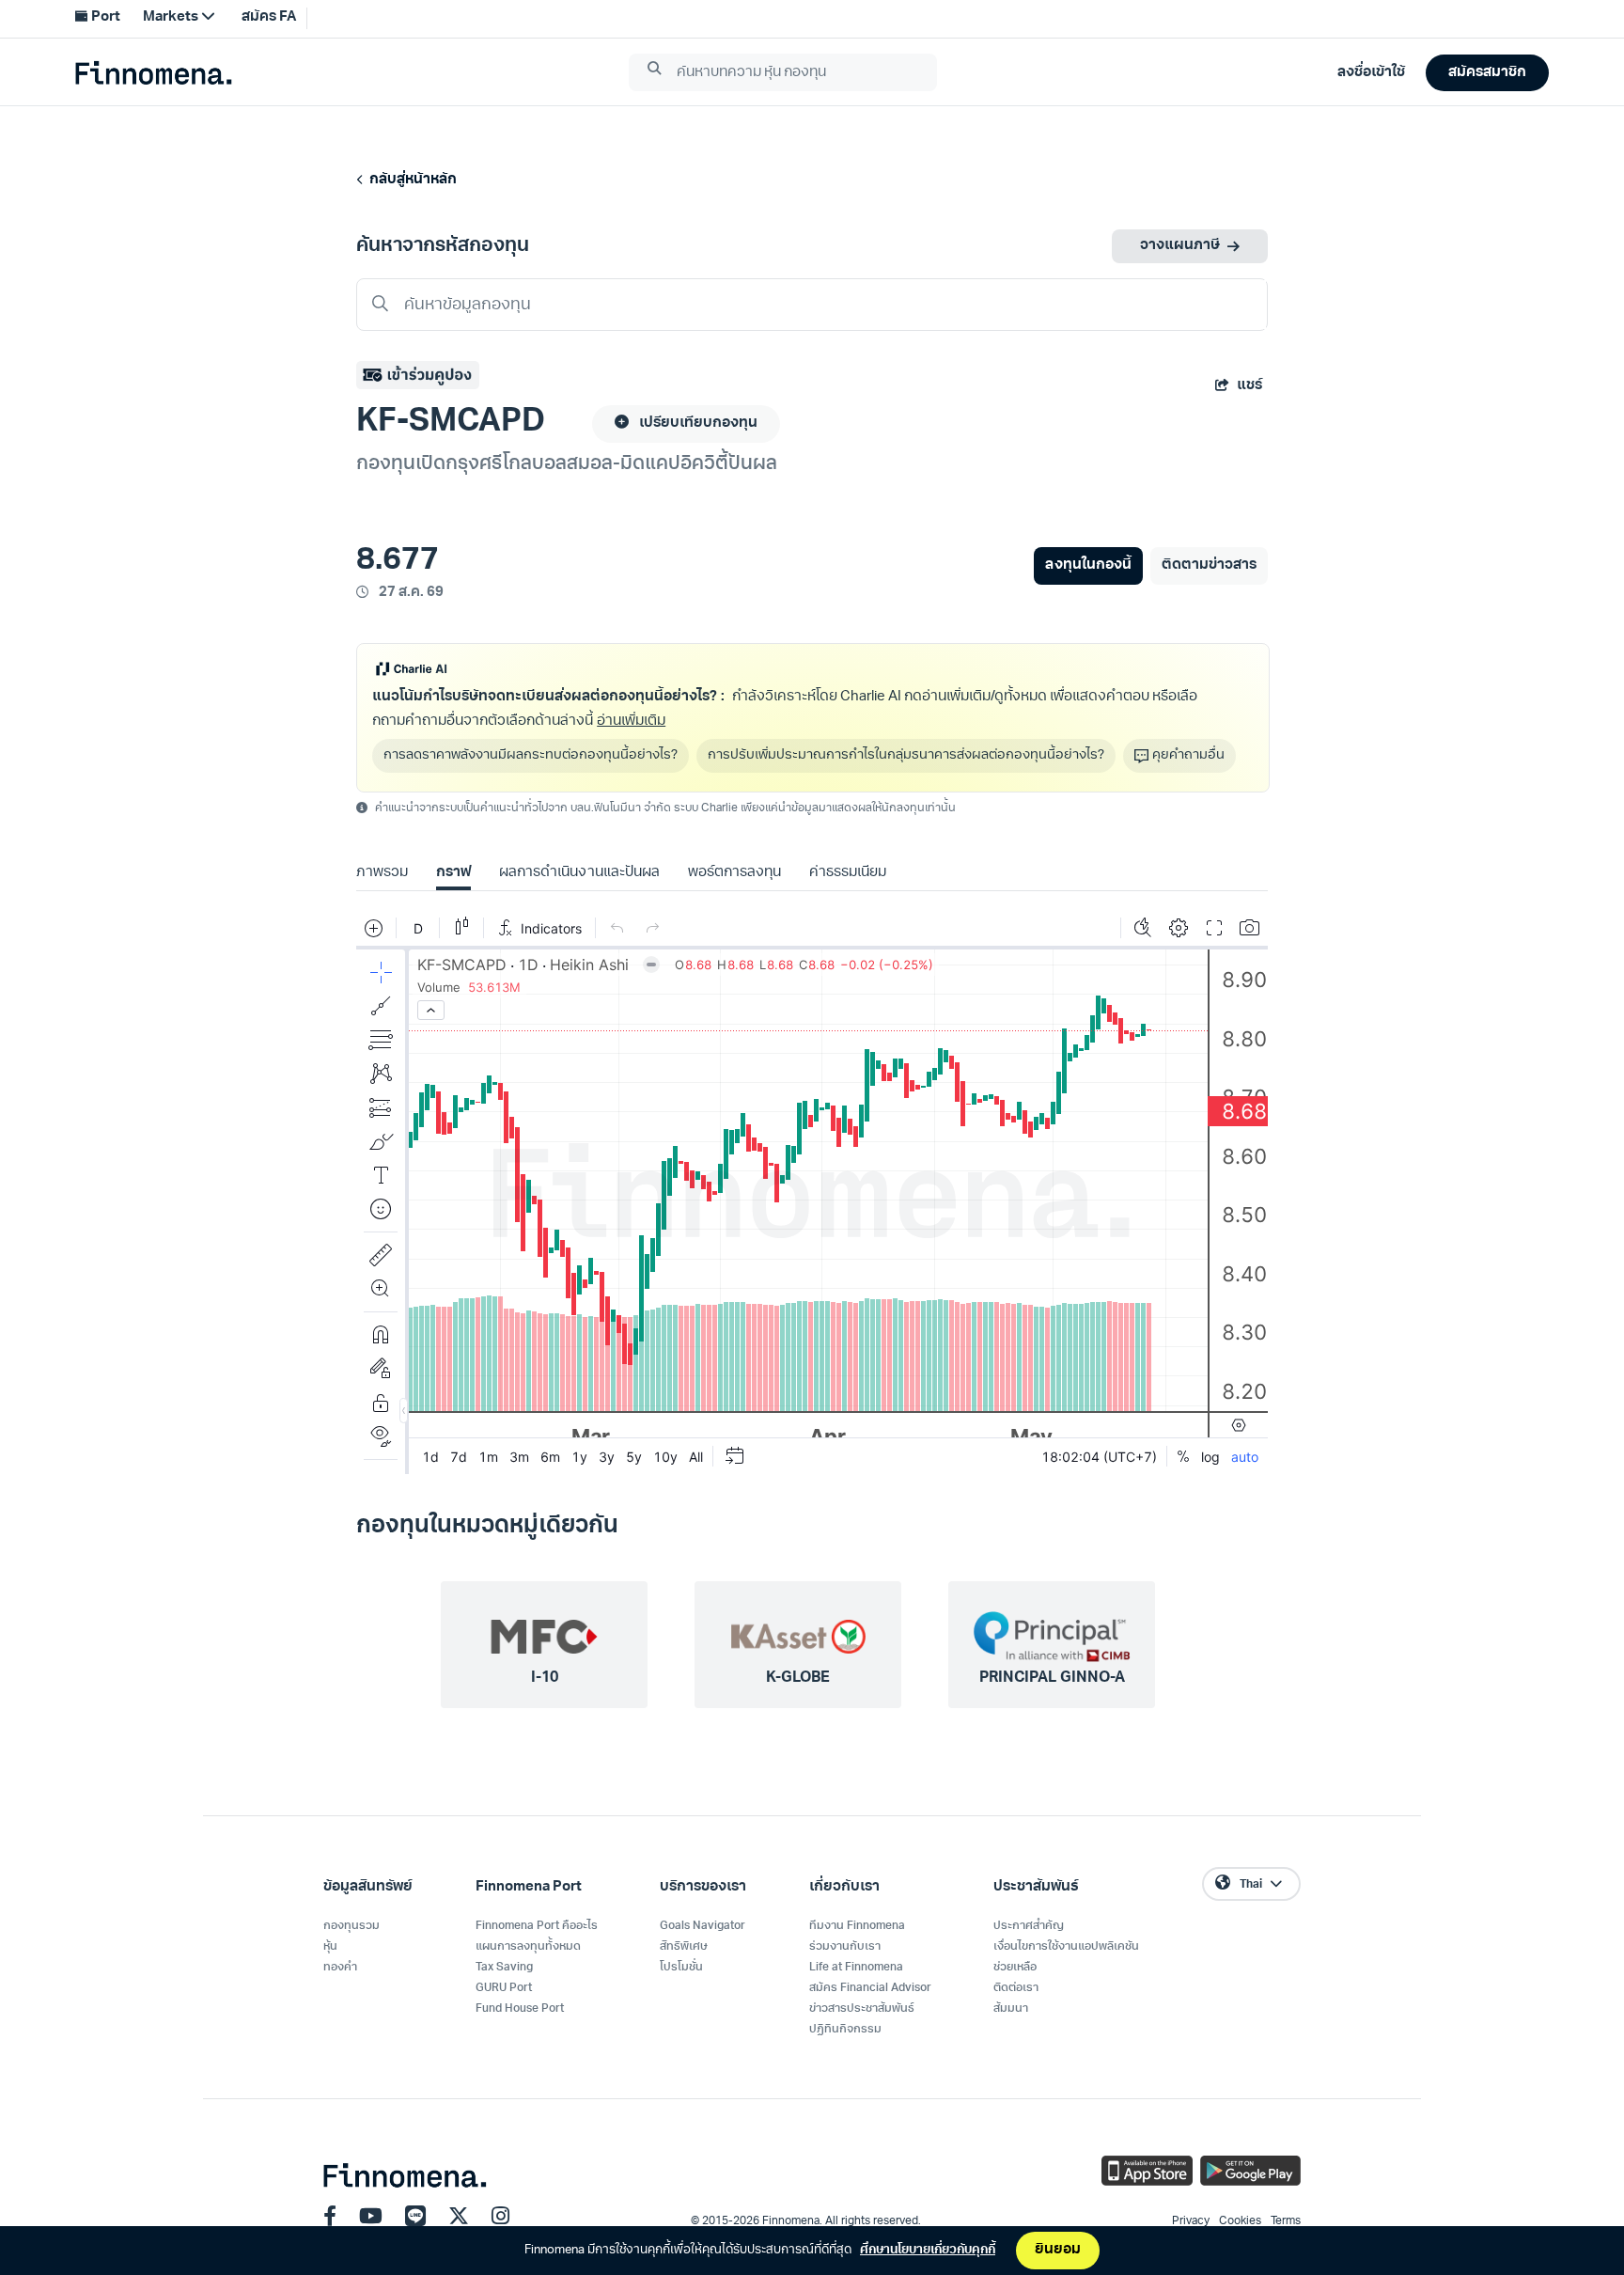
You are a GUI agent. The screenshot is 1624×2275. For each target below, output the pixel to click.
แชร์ (1249, 386)
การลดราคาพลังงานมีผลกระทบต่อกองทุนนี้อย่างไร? (531, 755)
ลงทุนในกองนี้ (1088, 565)
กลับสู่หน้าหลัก (410, 180)
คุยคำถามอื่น (1188, 755)
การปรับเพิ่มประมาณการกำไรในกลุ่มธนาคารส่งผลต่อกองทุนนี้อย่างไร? (906, 755)
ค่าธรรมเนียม (848, 873)
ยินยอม (1058, 2250)
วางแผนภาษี (1180, 246)
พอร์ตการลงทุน (734, 873)
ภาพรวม (382, 873)
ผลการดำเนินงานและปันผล (579, 873)
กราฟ (453, 873)
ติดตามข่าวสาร (1209, 565)
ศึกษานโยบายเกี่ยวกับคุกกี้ (928, 2250)
